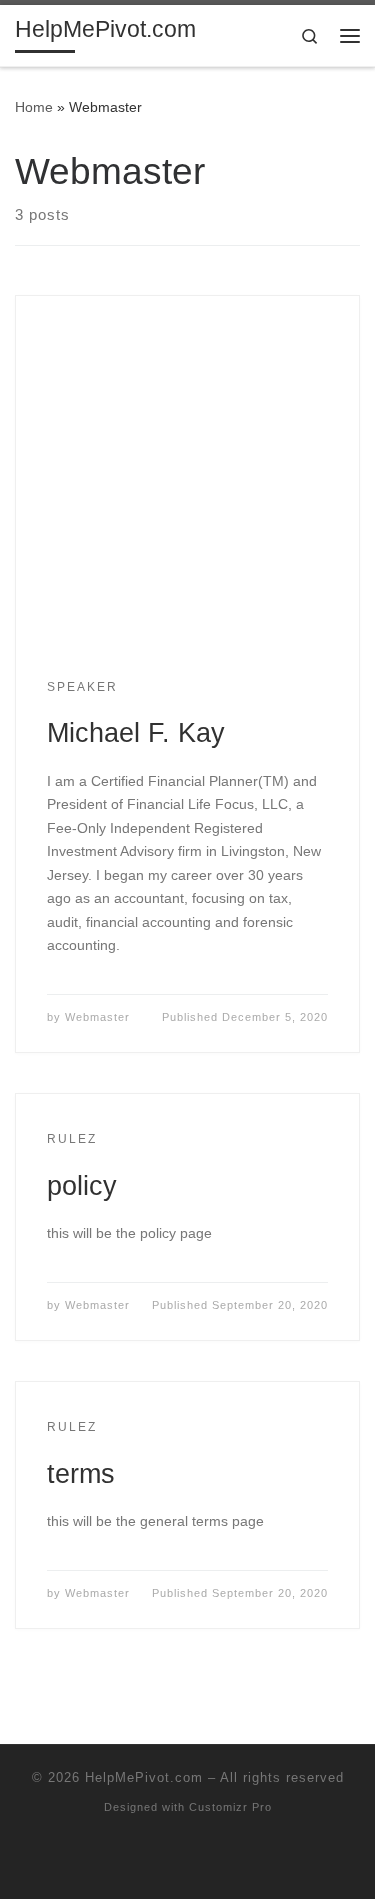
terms (81, 1473)
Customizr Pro (230, 1807)
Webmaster (97, 1017)
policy (82, 1185)
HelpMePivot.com (144, 1777)
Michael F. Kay (136, 732)
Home (34, 107)
